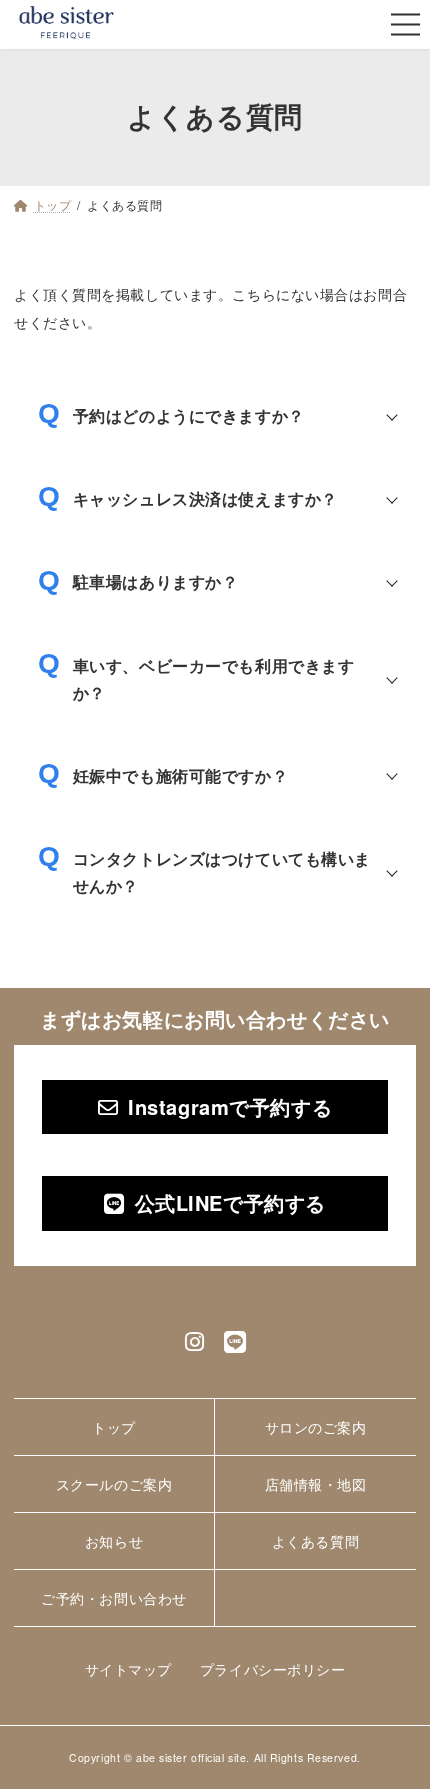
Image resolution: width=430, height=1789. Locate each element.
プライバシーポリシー (273, 1669)
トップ (114, 1427)
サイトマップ (128, 1669)
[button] (215, 1107)
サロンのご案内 (316, 1427)
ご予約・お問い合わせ (114, 1598)
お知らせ (114, 1541)
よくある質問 (315, 1541)
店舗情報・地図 (316, 1484)
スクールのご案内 (114, 1484)
